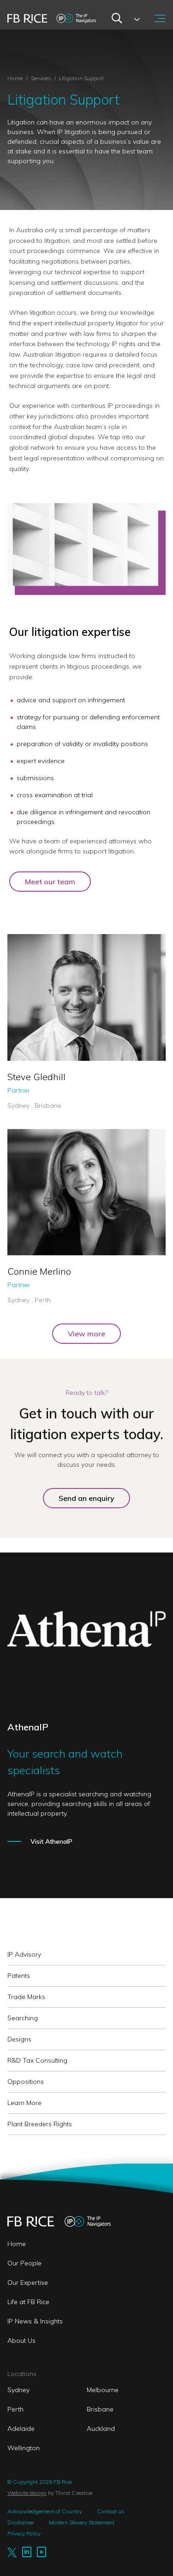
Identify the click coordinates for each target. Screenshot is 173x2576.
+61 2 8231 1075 (38, 1273)
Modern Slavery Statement (82, 2522)
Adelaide (21, 2429)
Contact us (111, 2511)
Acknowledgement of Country (45, 2511)
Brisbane (100, 2409)
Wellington (24, 2448)
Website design (27, 2493)
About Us (21, 2341)
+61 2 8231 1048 (38, 1064)
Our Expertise (28, 2282)
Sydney (18, 2390)
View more (86, 1334)
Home (15, 78)
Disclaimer (21, 2522)
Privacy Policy (24, 2533)
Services (42, 78)
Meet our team (50, 882)
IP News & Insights (35, 2321)
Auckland (101, 2429)
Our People (24, 2263)
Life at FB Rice (28, 2302)
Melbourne (103, 2390)
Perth (15, 2409)
